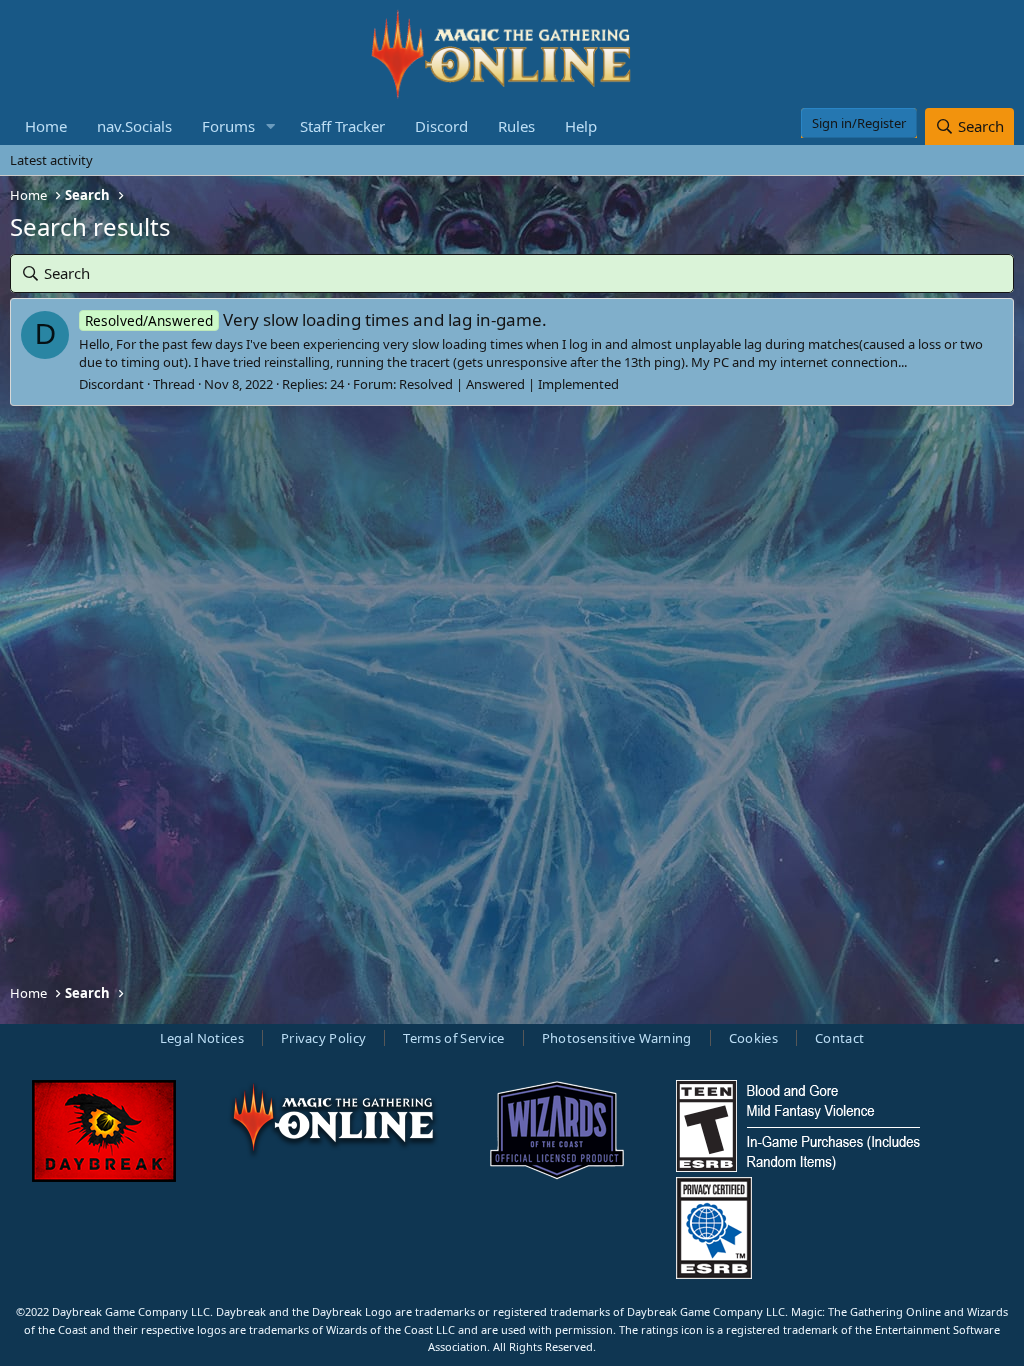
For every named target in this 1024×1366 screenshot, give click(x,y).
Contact (839, 1038)
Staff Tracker (342, 126)
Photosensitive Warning (617, 1038)
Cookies (753, 1038)
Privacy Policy (324, 1038)
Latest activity (51, 160)
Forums (228, 126)
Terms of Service (453, 1038)
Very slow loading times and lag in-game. (316, 319)
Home (46, 126)
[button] (271, 126)
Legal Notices (202, 1038)
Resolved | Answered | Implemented (509, 384)
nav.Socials (134, 126)
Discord (441, 126)
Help (581, 126)
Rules (516, 126)
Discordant (111, 384)
